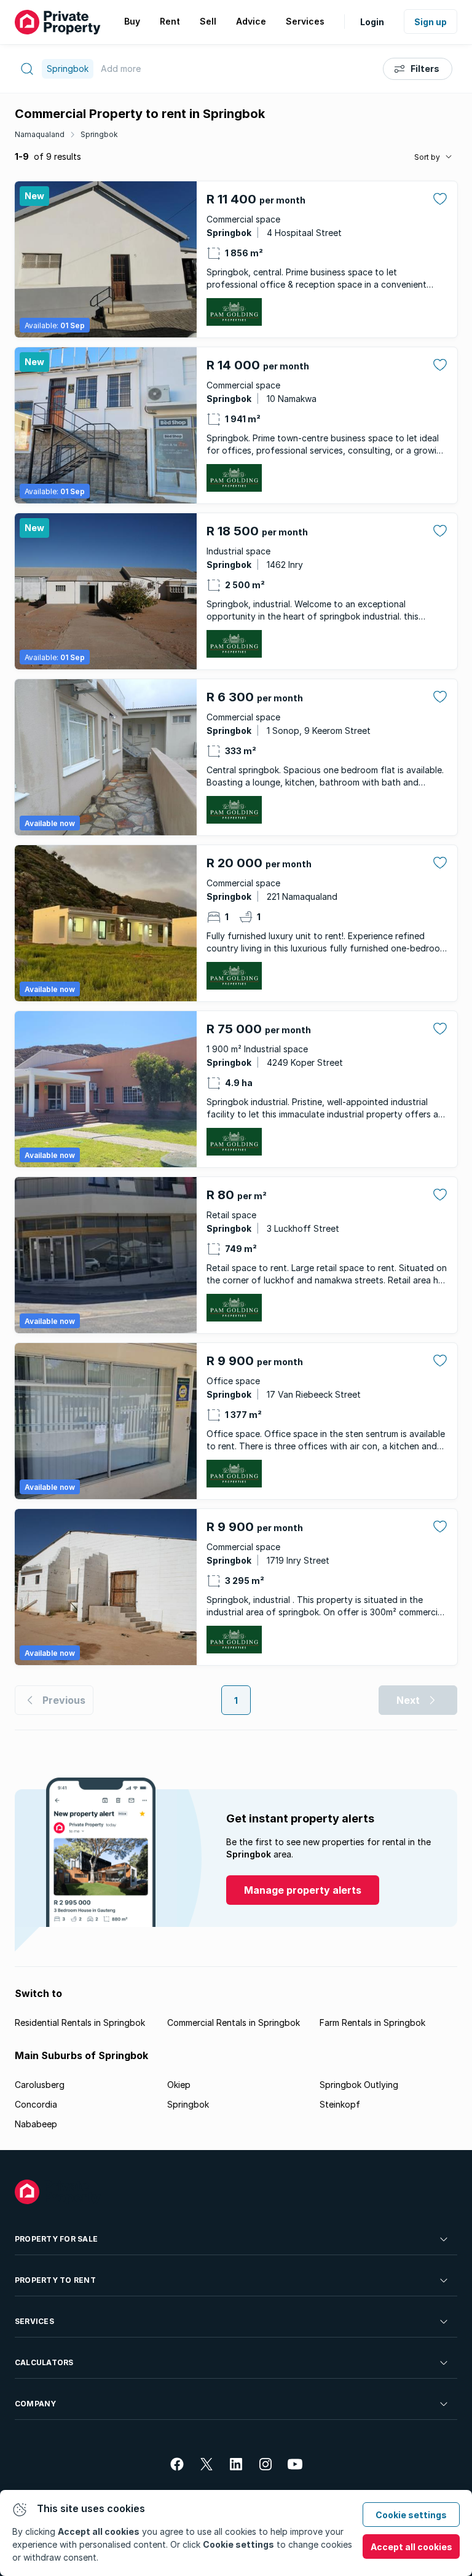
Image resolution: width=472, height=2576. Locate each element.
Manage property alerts (303, 1890)
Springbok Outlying (359, 2085)
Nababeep (36, 2124)
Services (34, 2321)
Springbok (99, 134)
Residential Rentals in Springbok (80, 2023)
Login (372, 22)
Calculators (44, 2362)
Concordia (36, 2104)
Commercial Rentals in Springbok (234, 2023)
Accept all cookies (411, 2547)
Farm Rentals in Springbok (372, 2023)
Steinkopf (340, 2104)
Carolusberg (40, 2085)
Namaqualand (40, 134)
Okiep (179, 2085)
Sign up (431, 22)
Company (36, 2404)
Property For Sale (56, 2239)
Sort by (427, 157)
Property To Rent (55, 2280)
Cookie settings (411, 2515)
